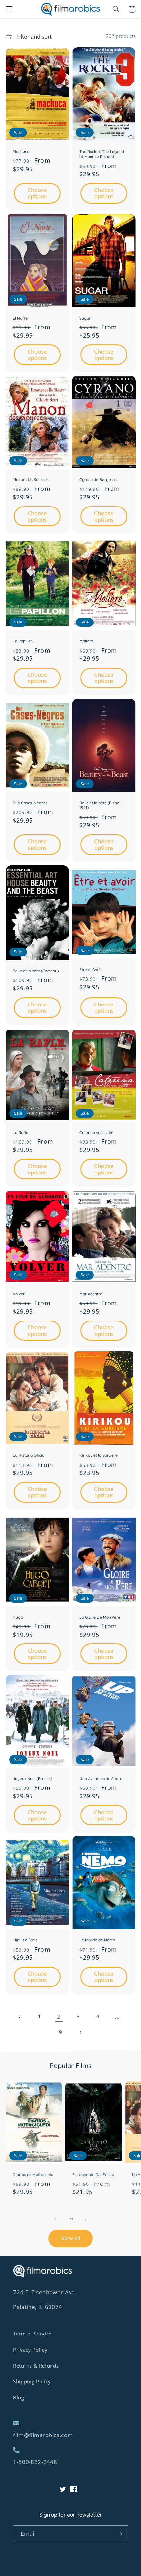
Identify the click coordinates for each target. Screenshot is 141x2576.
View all (70, 2238)
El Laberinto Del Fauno (93, 2175)
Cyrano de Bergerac (98, 480)
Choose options (37, 193)
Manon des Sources (31, 480)
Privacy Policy (30, 2350)
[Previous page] (20, 2017)
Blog (19, 2397)
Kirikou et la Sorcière (99, 1455)
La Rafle (20, 1132)
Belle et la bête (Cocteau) (36, 971)
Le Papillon (23, 641)
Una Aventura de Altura (101, 1778)
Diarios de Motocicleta (33, 2175)
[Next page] (80, 2032)
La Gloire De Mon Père (100, 1617)
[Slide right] (86, 2219)
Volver (19, 1294)
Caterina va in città (96, 1132)
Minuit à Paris (25, 1940)
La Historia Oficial (29, 1455)
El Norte (20, 318)
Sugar (85, 318)
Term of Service (32, 2334)
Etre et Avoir (91, 969)
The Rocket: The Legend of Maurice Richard (102, 154)
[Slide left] (55, 2219)
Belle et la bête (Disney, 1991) (101, 805)
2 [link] (59, 2016)
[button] (9, 9)
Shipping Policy (32, 2381)
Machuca (21, 151)
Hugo (18, 1617)
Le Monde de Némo (97, 1940)
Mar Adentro (91, 1294)
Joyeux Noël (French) (32, 1778)
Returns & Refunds (36, 2366)
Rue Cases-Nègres (30, 803)
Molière (86, 641)
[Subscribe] (120, 2534)
